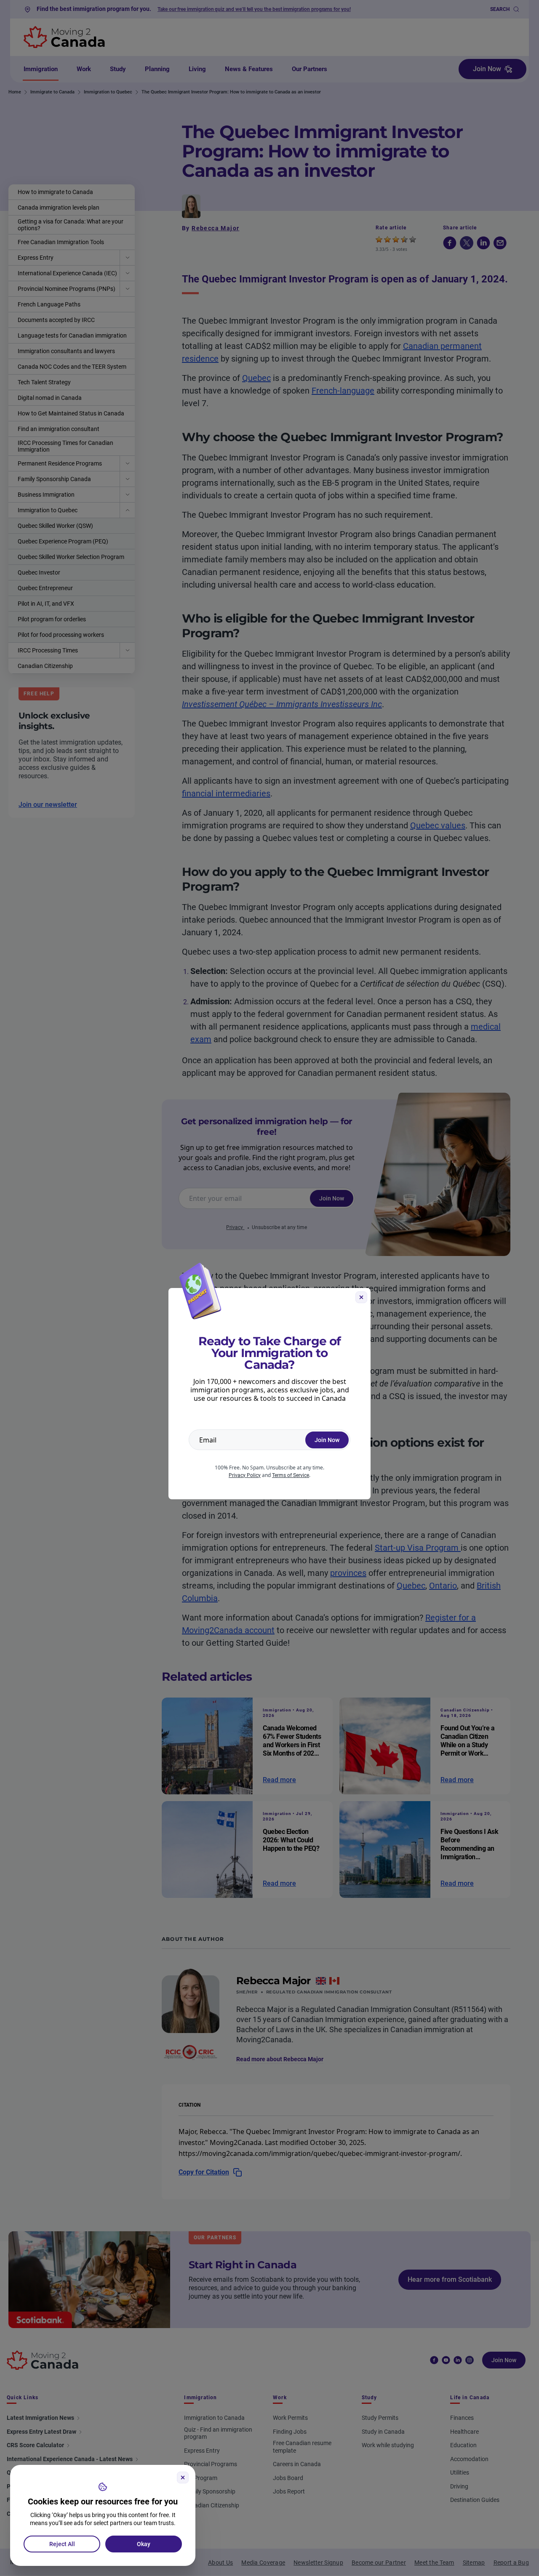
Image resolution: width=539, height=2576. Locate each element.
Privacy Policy (245, 1475)
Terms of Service (291, 1475)
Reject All (62, 2544)
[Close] (183, 2478)
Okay (144, 2544)
